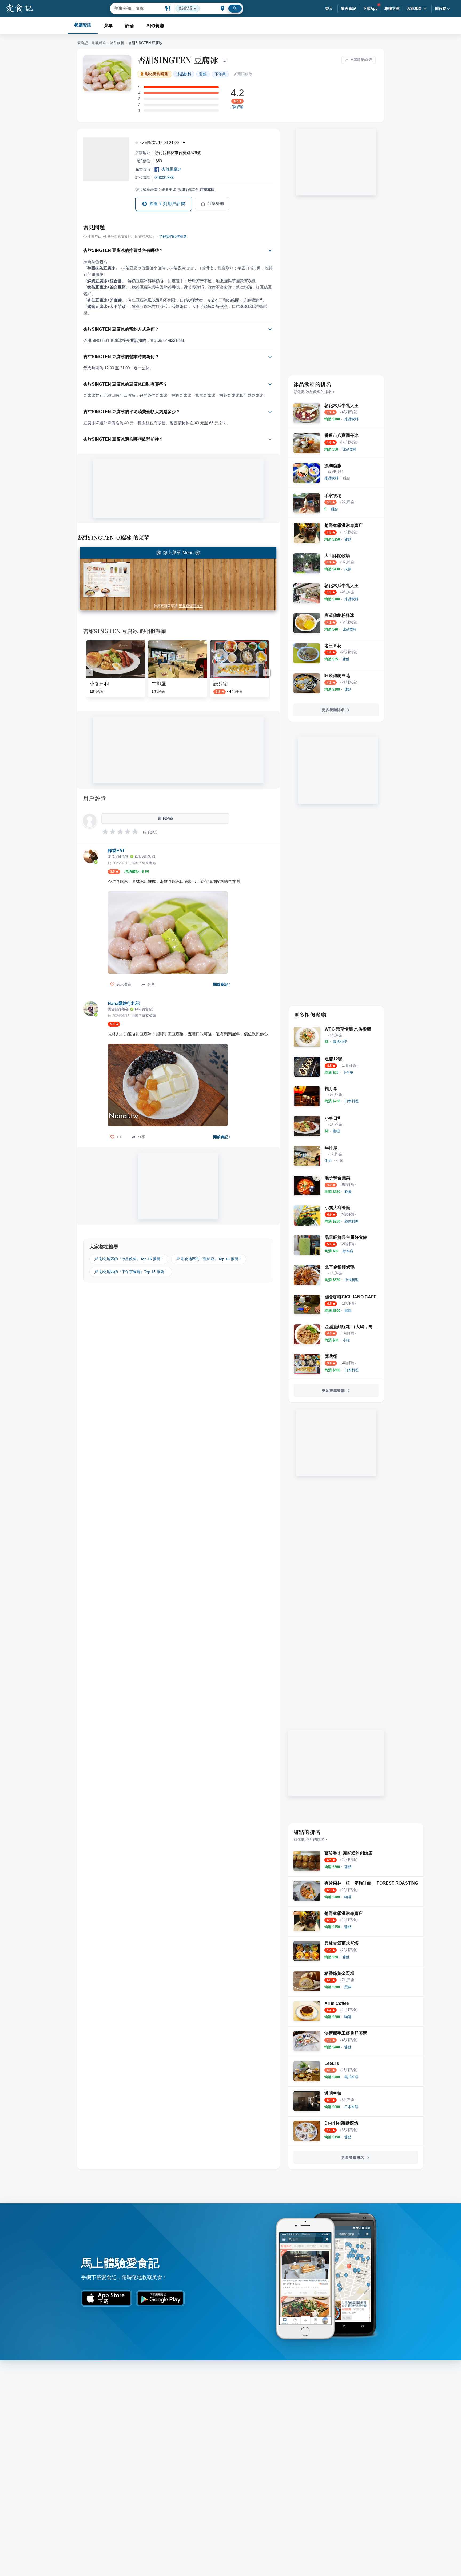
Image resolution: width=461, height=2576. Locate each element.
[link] (351, 419)
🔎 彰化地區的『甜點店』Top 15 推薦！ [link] (209, 1259)
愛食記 (83, 43)
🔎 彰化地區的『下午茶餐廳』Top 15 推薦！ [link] (131, 1272)
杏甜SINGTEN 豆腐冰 (178, 60)
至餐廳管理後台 (191, 606)
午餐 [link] (340, 1161)
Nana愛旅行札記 (124, 1003)
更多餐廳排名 (333, 710)
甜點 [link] (203, 74)
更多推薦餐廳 (333, 1391)
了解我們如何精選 (173, 237)
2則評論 (237, 107)
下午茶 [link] (220, 74)
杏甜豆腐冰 (171, 169)
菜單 (108, 26)
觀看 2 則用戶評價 (167, 204)
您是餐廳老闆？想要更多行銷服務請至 (175, 190)
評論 (130, 26)
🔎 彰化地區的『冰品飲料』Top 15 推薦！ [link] (129, 1259)
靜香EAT (116, 851)
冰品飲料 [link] (184, 74)
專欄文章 (392, 9)
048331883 (164, 177)
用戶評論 (95, 798)
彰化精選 (99, 43)
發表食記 (349, 9)
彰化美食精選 (156, 74)
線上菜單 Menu (178, 553)
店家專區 (414, 9)
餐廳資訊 (83, 25)
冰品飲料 (117, 43)
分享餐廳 (216, 203)
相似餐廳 (155, 26)
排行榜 (441, 9)
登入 (329, 9)
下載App (370, 9)
